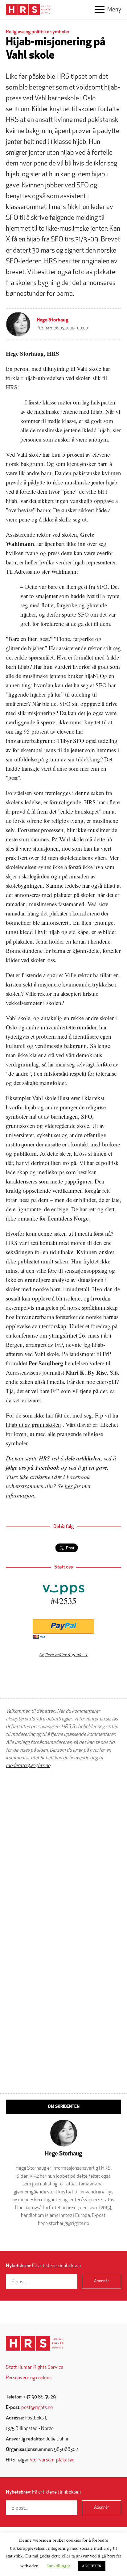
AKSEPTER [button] (92, 2566)
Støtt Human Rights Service (35, 2368)
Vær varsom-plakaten (52, 2460)
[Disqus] (63, 1852)
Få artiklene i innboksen (43, 2266)
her (69, 1486)
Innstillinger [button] (59, 2566)
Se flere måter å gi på (60, 1654)
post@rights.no (37, 2408)
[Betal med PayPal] (63, 1626)
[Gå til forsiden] (35, 2343)
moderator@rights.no (28, 1766)
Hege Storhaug (53, 320)
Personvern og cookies (29, 2378)
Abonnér (102, 2281)
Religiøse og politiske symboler (38, 32)
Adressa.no (27, 571)
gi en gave (95, 1467)
